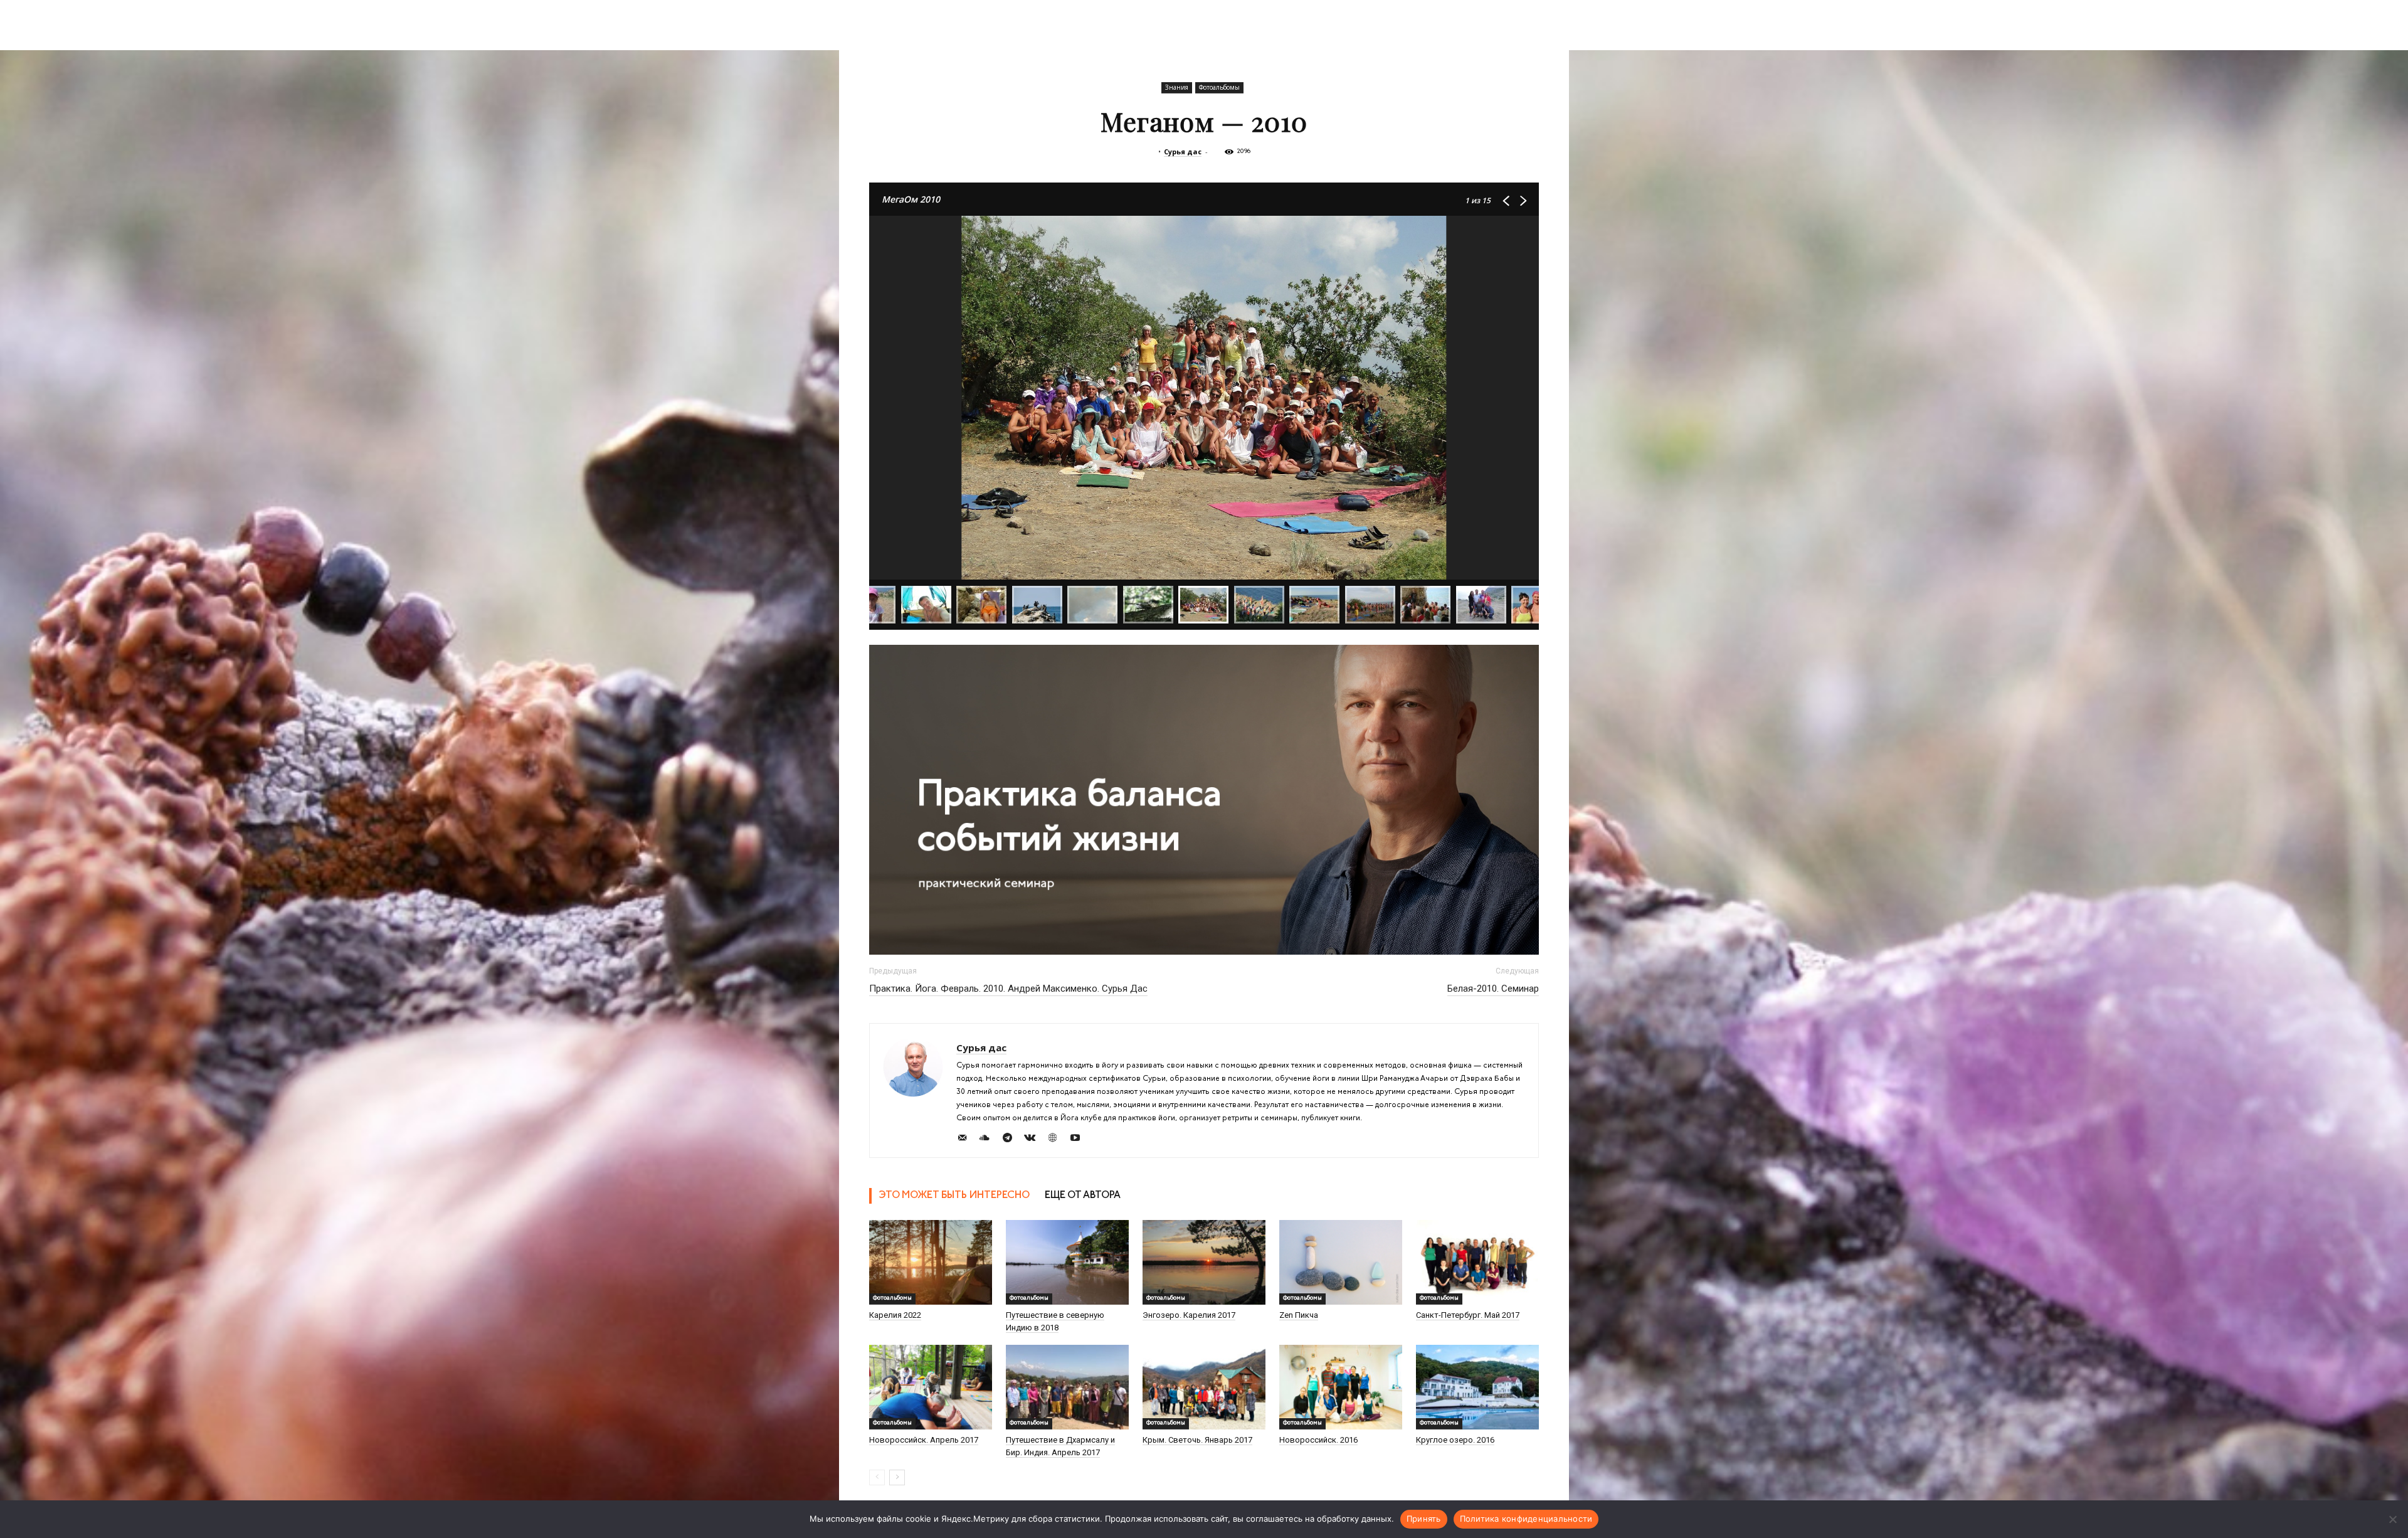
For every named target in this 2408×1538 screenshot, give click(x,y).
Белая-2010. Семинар (1493, 989)
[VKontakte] (1034, 1140)
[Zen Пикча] (1341, 1262)
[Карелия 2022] (931, 1262)
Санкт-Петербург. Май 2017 (1468, 1315)
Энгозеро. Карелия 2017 (1189, 1315)
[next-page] (897, 1477)
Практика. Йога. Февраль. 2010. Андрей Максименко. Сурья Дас (1008, 989)
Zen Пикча (1299, 1315)
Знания (1177, 87)
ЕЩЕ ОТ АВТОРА (1083, 1196)
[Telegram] (1012, 1140)
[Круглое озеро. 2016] (1477, 1387)
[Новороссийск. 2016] (1341, 1387)
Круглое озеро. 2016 (1455, 1440)
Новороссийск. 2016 (1318, 1440)
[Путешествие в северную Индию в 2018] (1067, 1262)
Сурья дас (1183, 151)
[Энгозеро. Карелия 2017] (1204, 1262)
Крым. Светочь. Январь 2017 (1197, 1440)
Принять (1424, 1519)
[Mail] (967, 1140)
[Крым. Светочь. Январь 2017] (1204, 1387)
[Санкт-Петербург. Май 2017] (1477, 1262)
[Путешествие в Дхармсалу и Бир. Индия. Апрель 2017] (1067, 1387)
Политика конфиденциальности (1526, 1519)
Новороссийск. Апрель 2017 (924, 1440)
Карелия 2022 (895, 1315)
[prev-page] (877, 1477)
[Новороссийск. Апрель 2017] (931, 1387)
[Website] (1057, 1140)
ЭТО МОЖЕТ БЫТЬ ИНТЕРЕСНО (954, 1196)
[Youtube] (1080, 1140)
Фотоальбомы (1219, 87)
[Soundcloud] (989, 1140)
